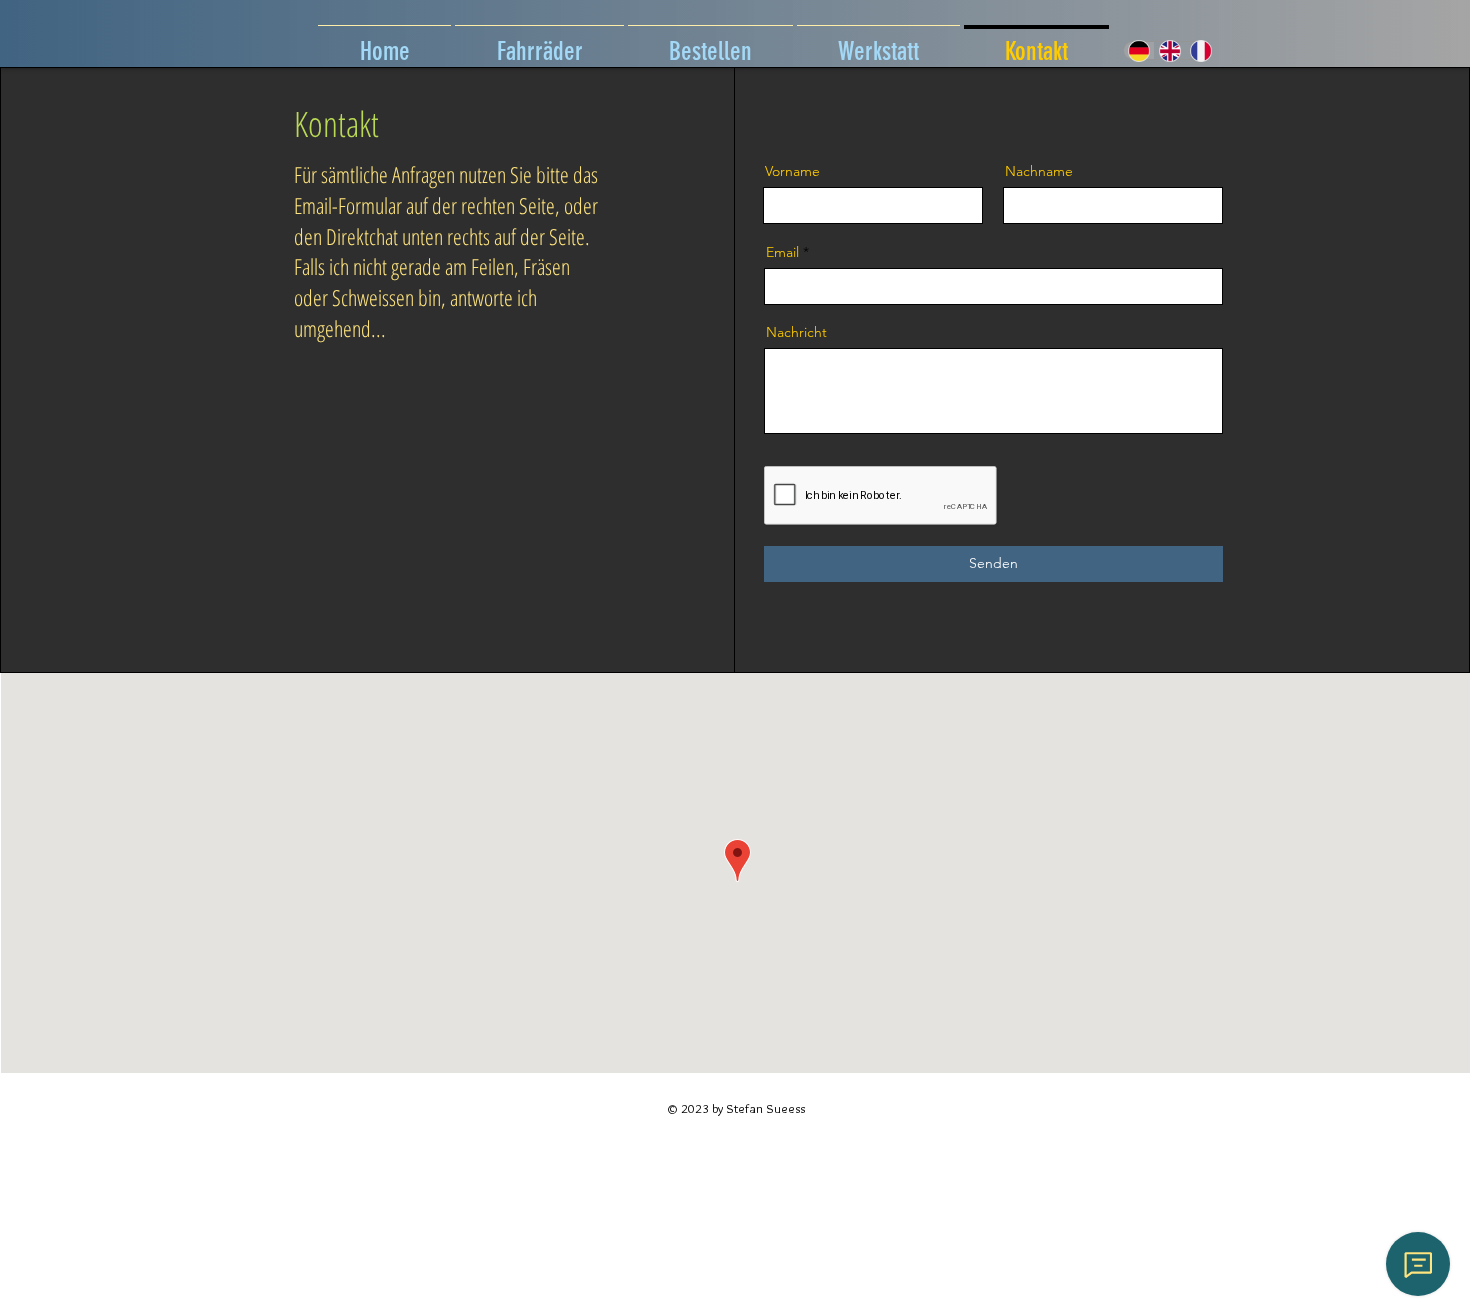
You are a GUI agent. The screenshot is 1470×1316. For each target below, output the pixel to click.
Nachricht (796, 332)
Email (782, 252)
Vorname (792, 171)
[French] (1200, 50)
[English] (1169, 50)
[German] (1139, 50)
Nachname (1039, 171)
